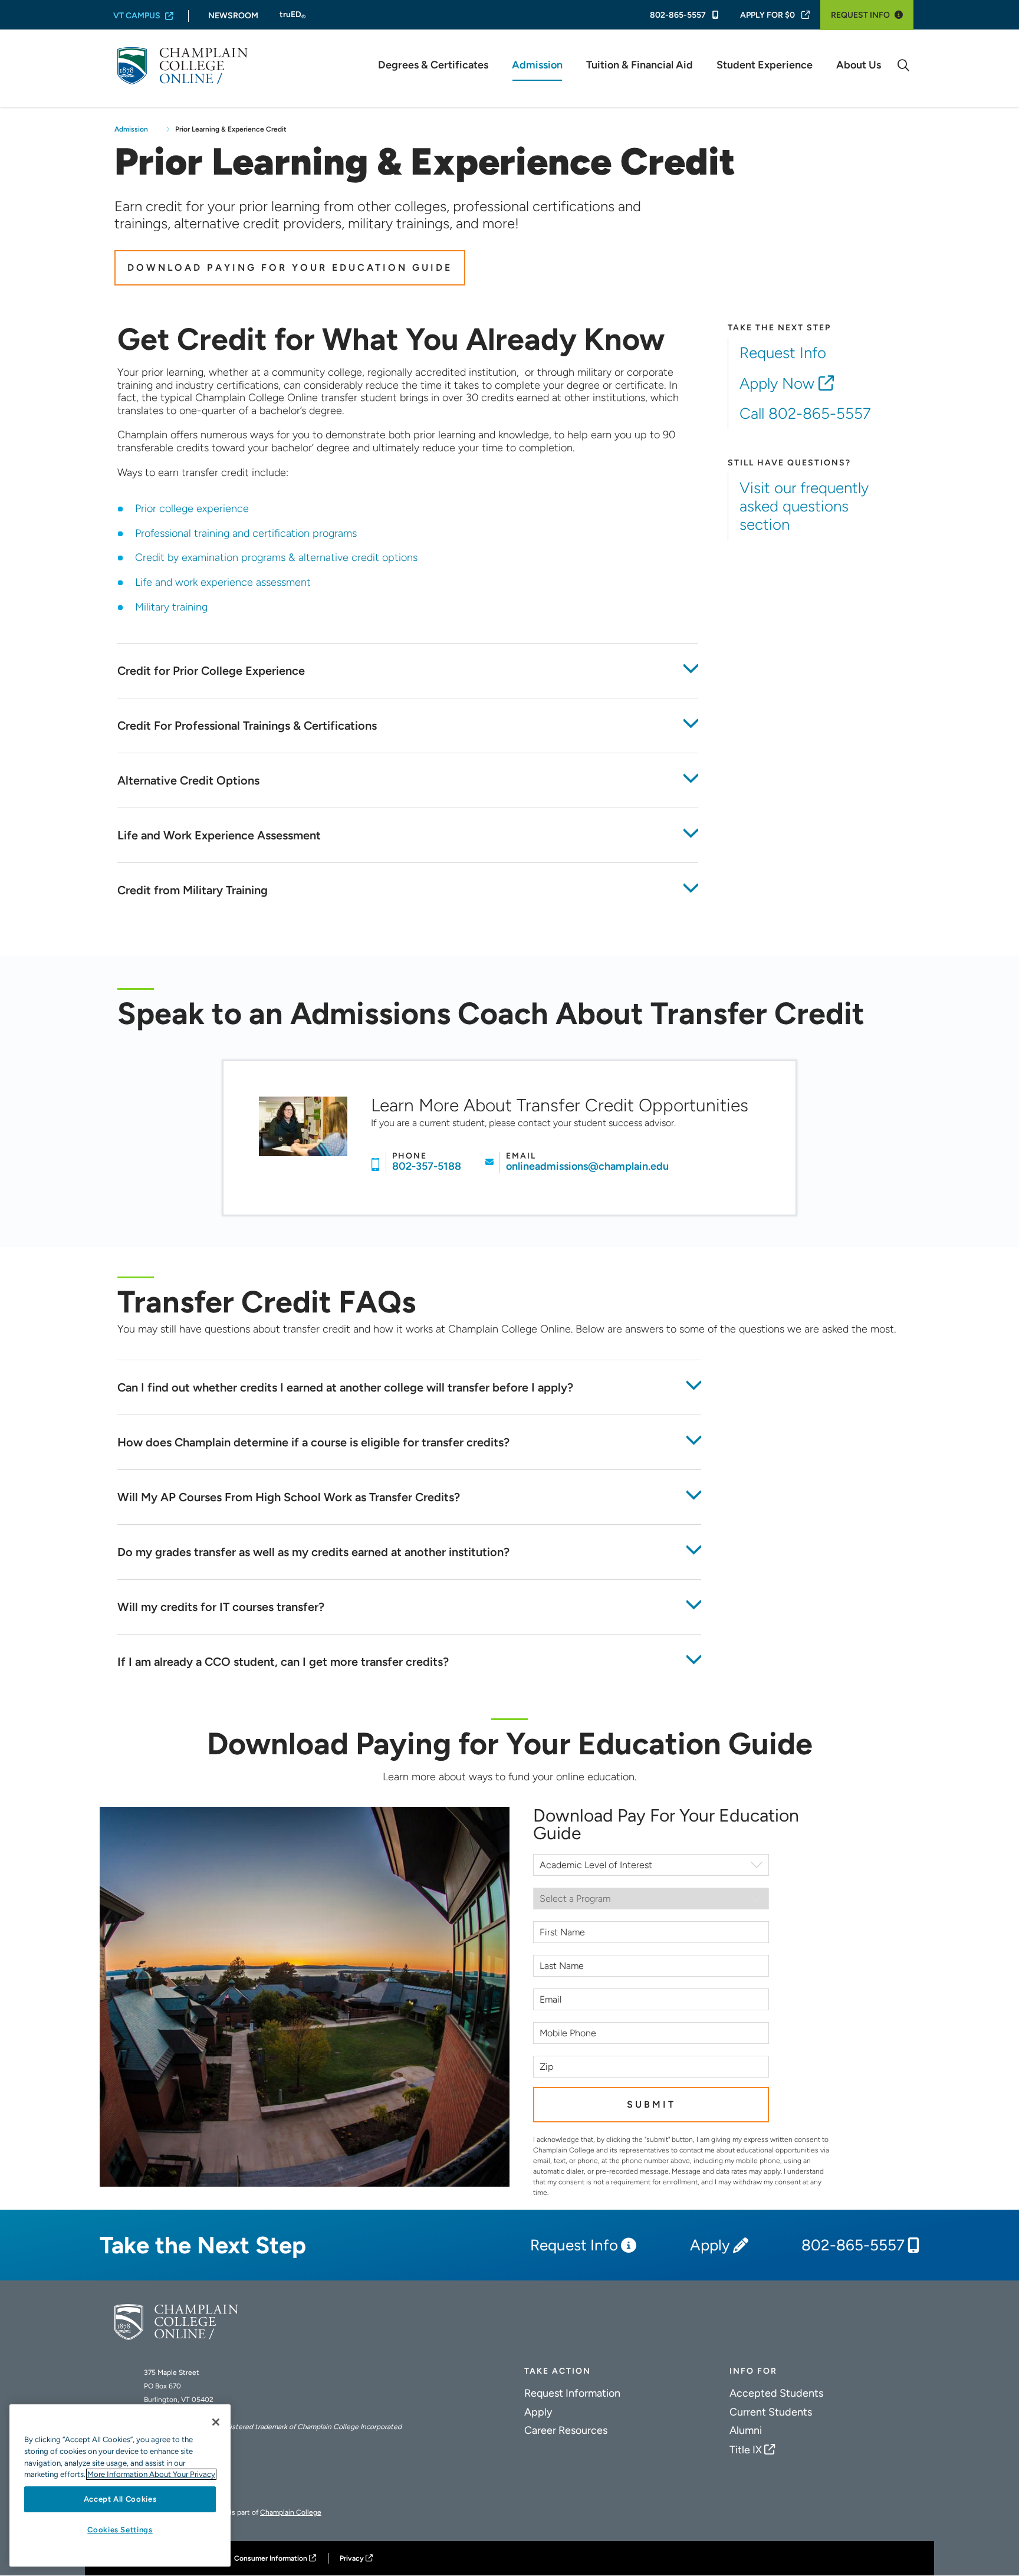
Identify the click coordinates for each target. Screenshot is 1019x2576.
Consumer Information (271, 2558)
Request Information (572, 2393)
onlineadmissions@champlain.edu (587, 1166)
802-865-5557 (679, 15)
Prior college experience (192, 508)
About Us (859, 65)
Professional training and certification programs (246, 533)
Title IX (746, 2450)
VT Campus (137, 16)
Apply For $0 (767, 15)
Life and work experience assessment (223, 582)
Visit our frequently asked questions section (804, 506)
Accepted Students (776, 2393)
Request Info (860, 15)
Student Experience (765, 65)
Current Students (771, 2412)
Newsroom (233, 16)
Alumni (746, 2430)
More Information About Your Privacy (151, 2474)
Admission (537, 65)
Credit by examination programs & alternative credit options (276, 557)
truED (292, 15)
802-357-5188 (427, 1166)
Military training (171, 607)
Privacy (352, 2558)
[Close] (216, 2422)
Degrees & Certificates (433, 65)
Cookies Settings (120, 2530)
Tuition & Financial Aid (640, 65)
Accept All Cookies (120, 2499)
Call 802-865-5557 (805, 414)
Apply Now (777, 383)
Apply (710, 2245)
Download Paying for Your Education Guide (290, 268)
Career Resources (566, 2430)
